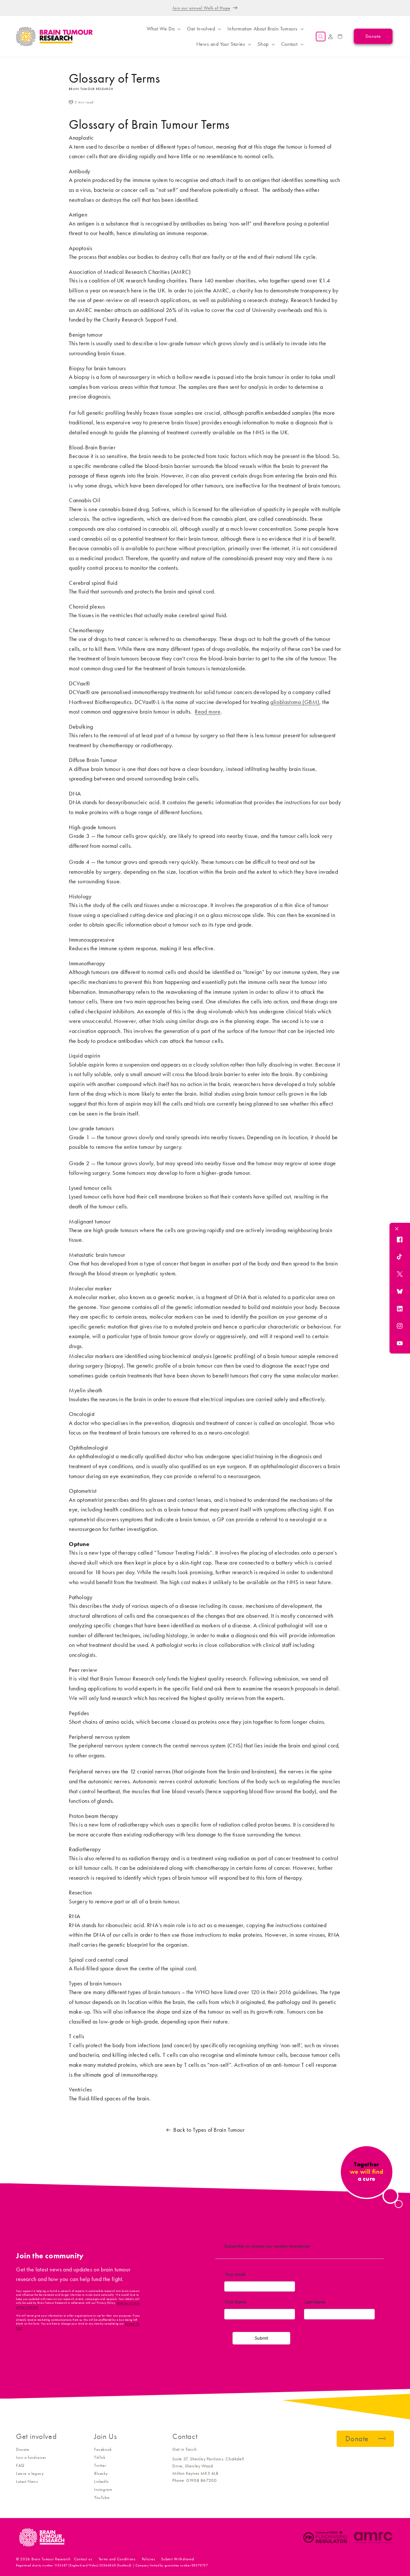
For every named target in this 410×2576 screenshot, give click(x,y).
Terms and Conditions (117, 2559)
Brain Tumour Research (51, 2559)
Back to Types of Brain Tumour (209, 2130)
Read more (208, 712)
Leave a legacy (30, 2473)
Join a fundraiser (31, 2457)
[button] (163, 29)
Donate (23, 2449)
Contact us (83, 2559)
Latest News (27, 2481)
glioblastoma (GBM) (295, 702)
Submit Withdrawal (178, 2559)
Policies (148, 2559)
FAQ (20, 2465)
